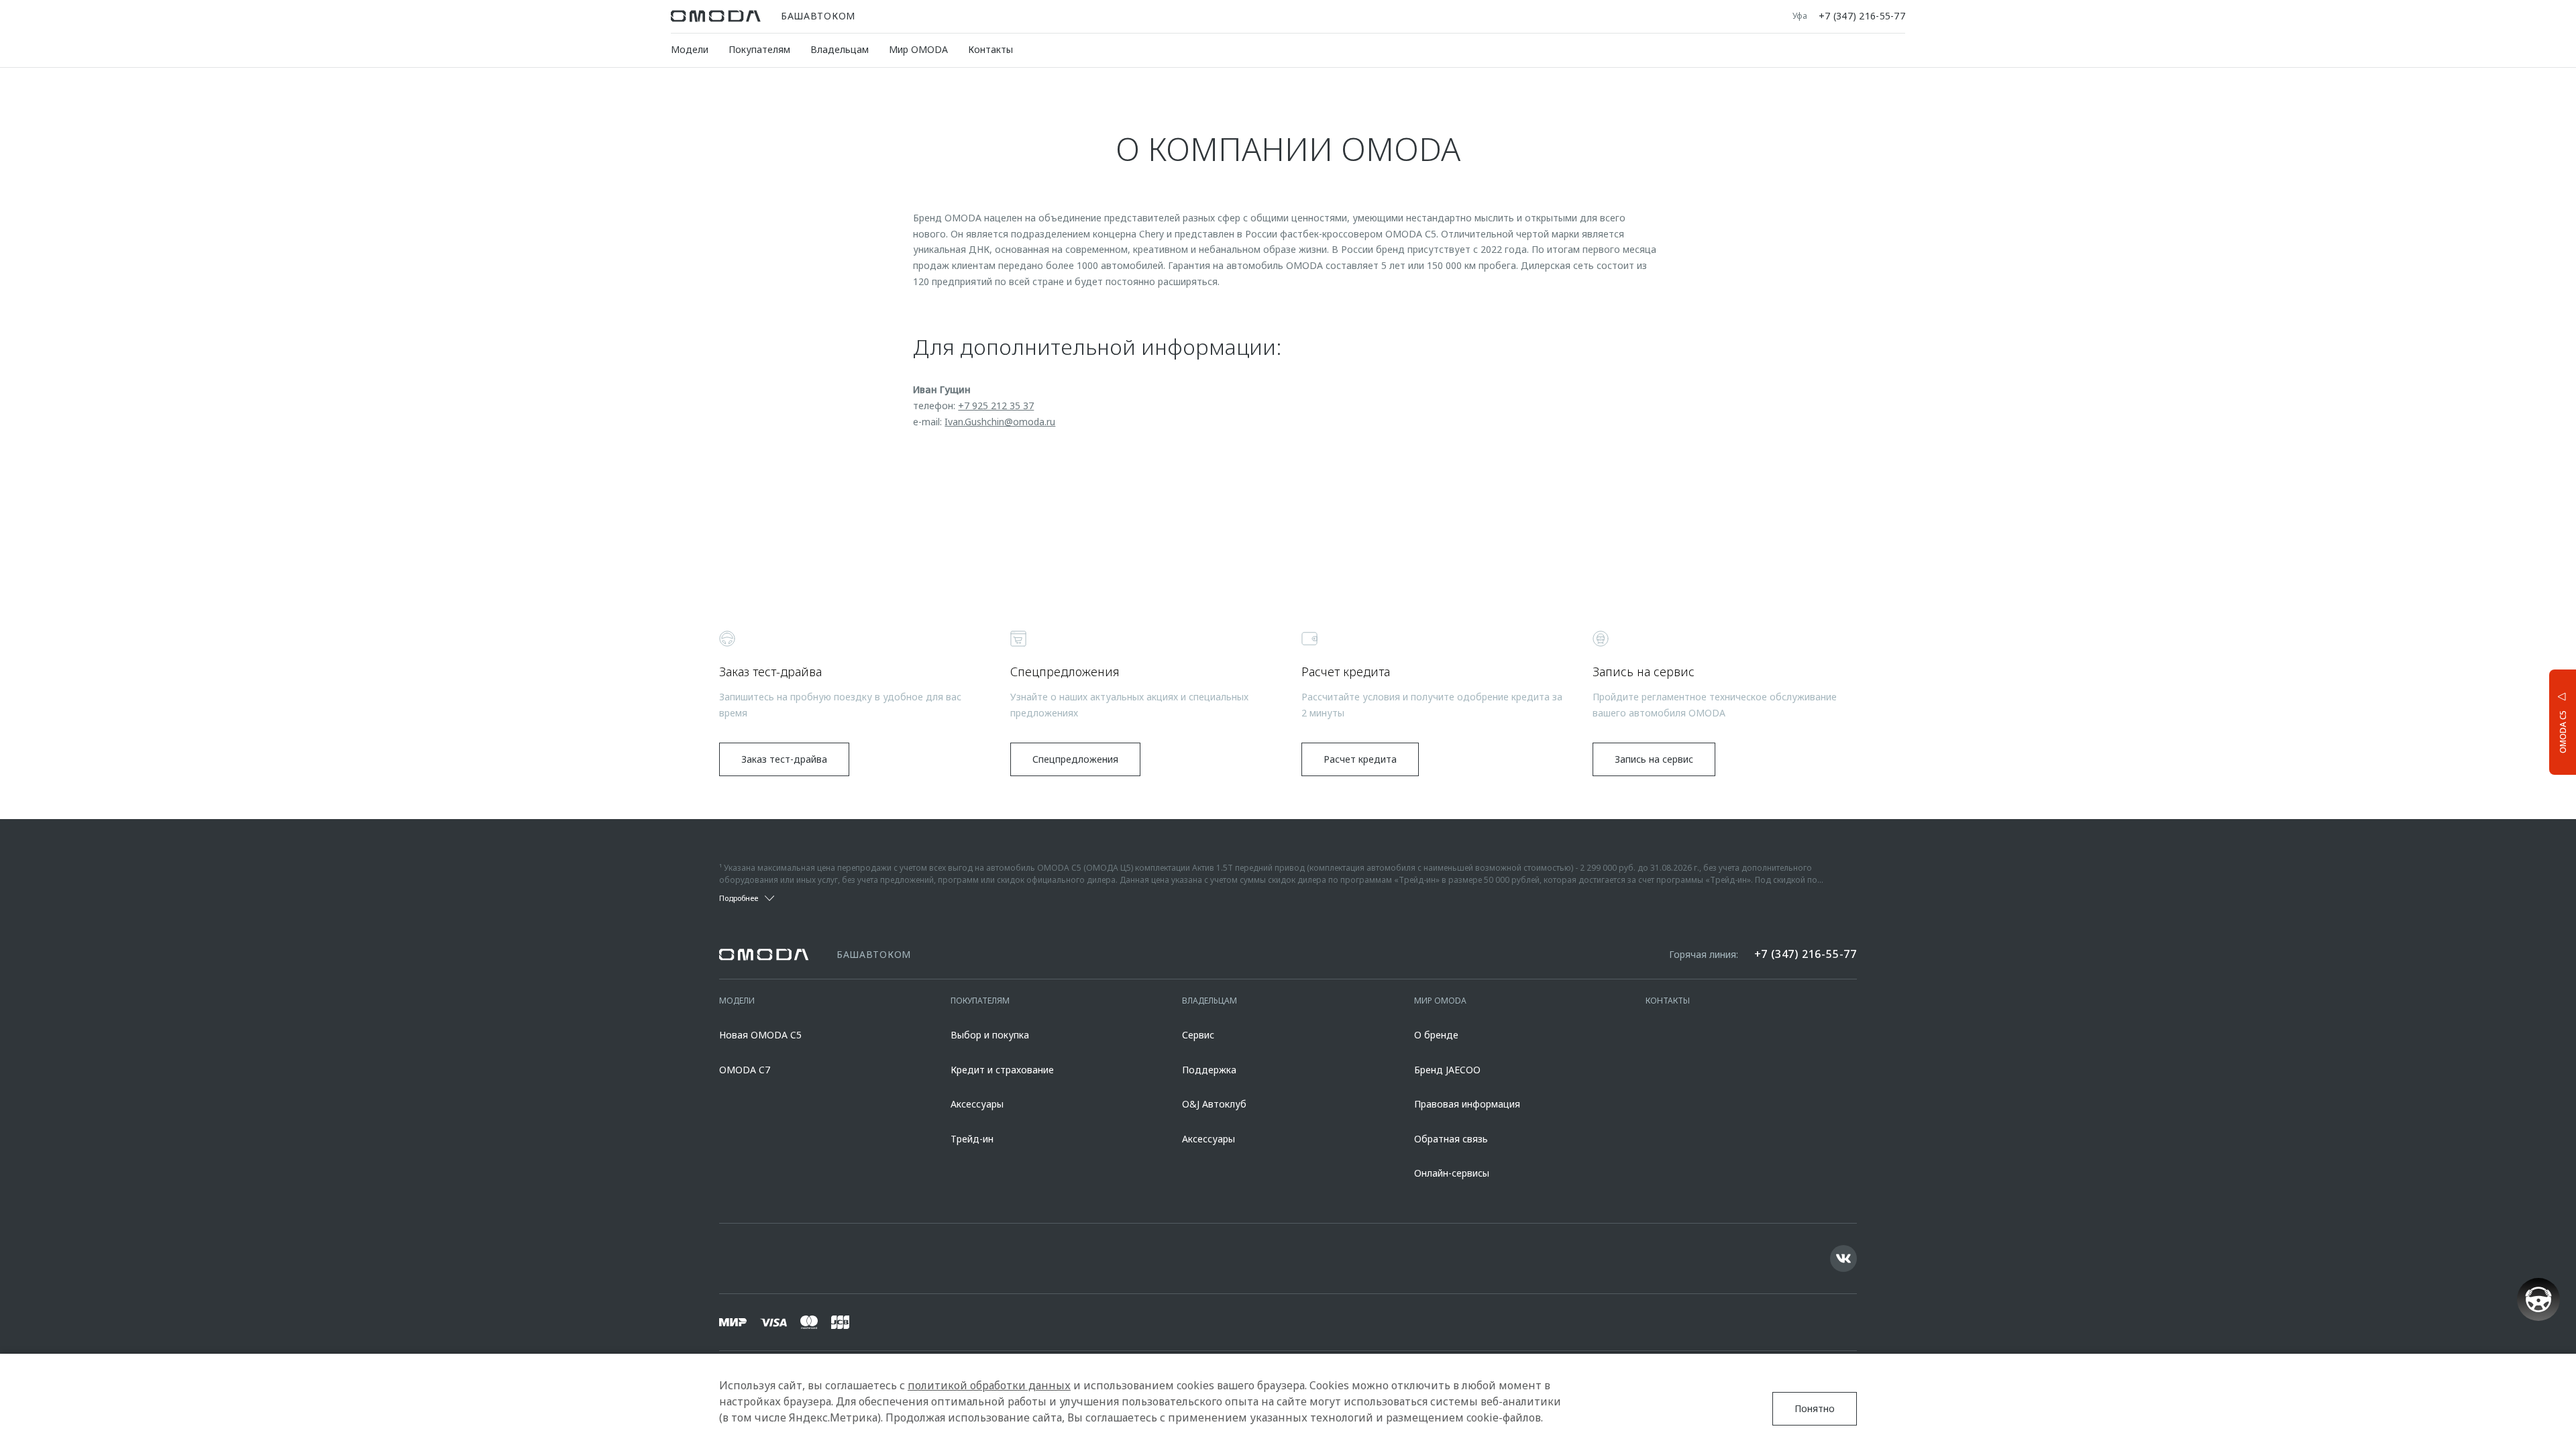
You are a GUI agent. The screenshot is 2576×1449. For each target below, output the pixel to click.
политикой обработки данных (989, 1385)
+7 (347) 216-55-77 (1862, 16)
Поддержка (1209, 1070)
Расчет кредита (1360, 759)
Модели (690, 49)
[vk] (1843, 1258)
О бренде (1436, 1035)
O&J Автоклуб (1214, 1104)
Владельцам (840, 49)
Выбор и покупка (990, 1035)
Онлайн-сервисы (1452, 1173)
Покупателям (759, 49)
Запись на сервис (1654, 759)
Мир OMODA (918, 49)
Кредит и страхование (1002, 1070)
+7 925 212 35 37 (996, 406)
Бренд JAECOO (1447, 1070)
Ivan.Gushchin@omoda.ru (1000, 422)
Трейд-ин (972, 1139)
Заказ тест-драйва (784, 759)
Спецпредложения (1075, 759)
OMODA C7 (745, 1070)
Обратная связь (1451, 1139)
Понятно (1815, 1408)
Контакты (990, 49)
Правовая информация (1467, 1104)
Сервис (1198, 1035)
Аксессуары (977, 1104)
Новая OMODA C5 (760, 1035)
